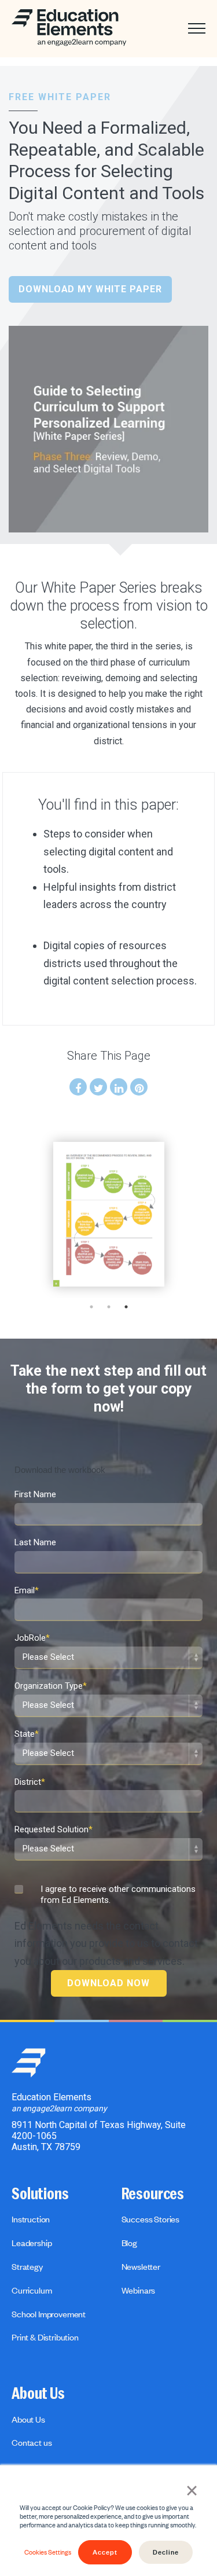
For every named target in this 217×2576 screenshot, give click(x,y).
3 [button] (126, 1307)
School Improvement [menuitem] (49, 2314)
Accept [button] (105, 2552)
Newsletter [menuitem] (141, 2266)
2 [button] (109, 1307)
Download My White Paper (90, 289)
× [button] (192, 2489)
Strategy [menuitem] (27, 2266)
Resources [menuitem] (153, 2194)
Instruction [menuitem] (31, 2219)
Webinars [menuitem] (139, 2290)
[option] (109, 1214)
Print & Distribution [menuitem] (45, 2337)
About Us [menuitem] (38, 2394)
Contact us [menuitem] (32, 2442)
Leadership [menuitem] (32, 2243)
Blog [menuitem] (129, 2243)
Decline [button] (166, 2552)
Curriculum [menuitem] (32, 2290)
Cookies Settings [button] (48, 2552)
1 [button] (91, 1307)
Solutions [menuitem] (40, 2194)
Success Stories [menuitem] (151, 2219)
